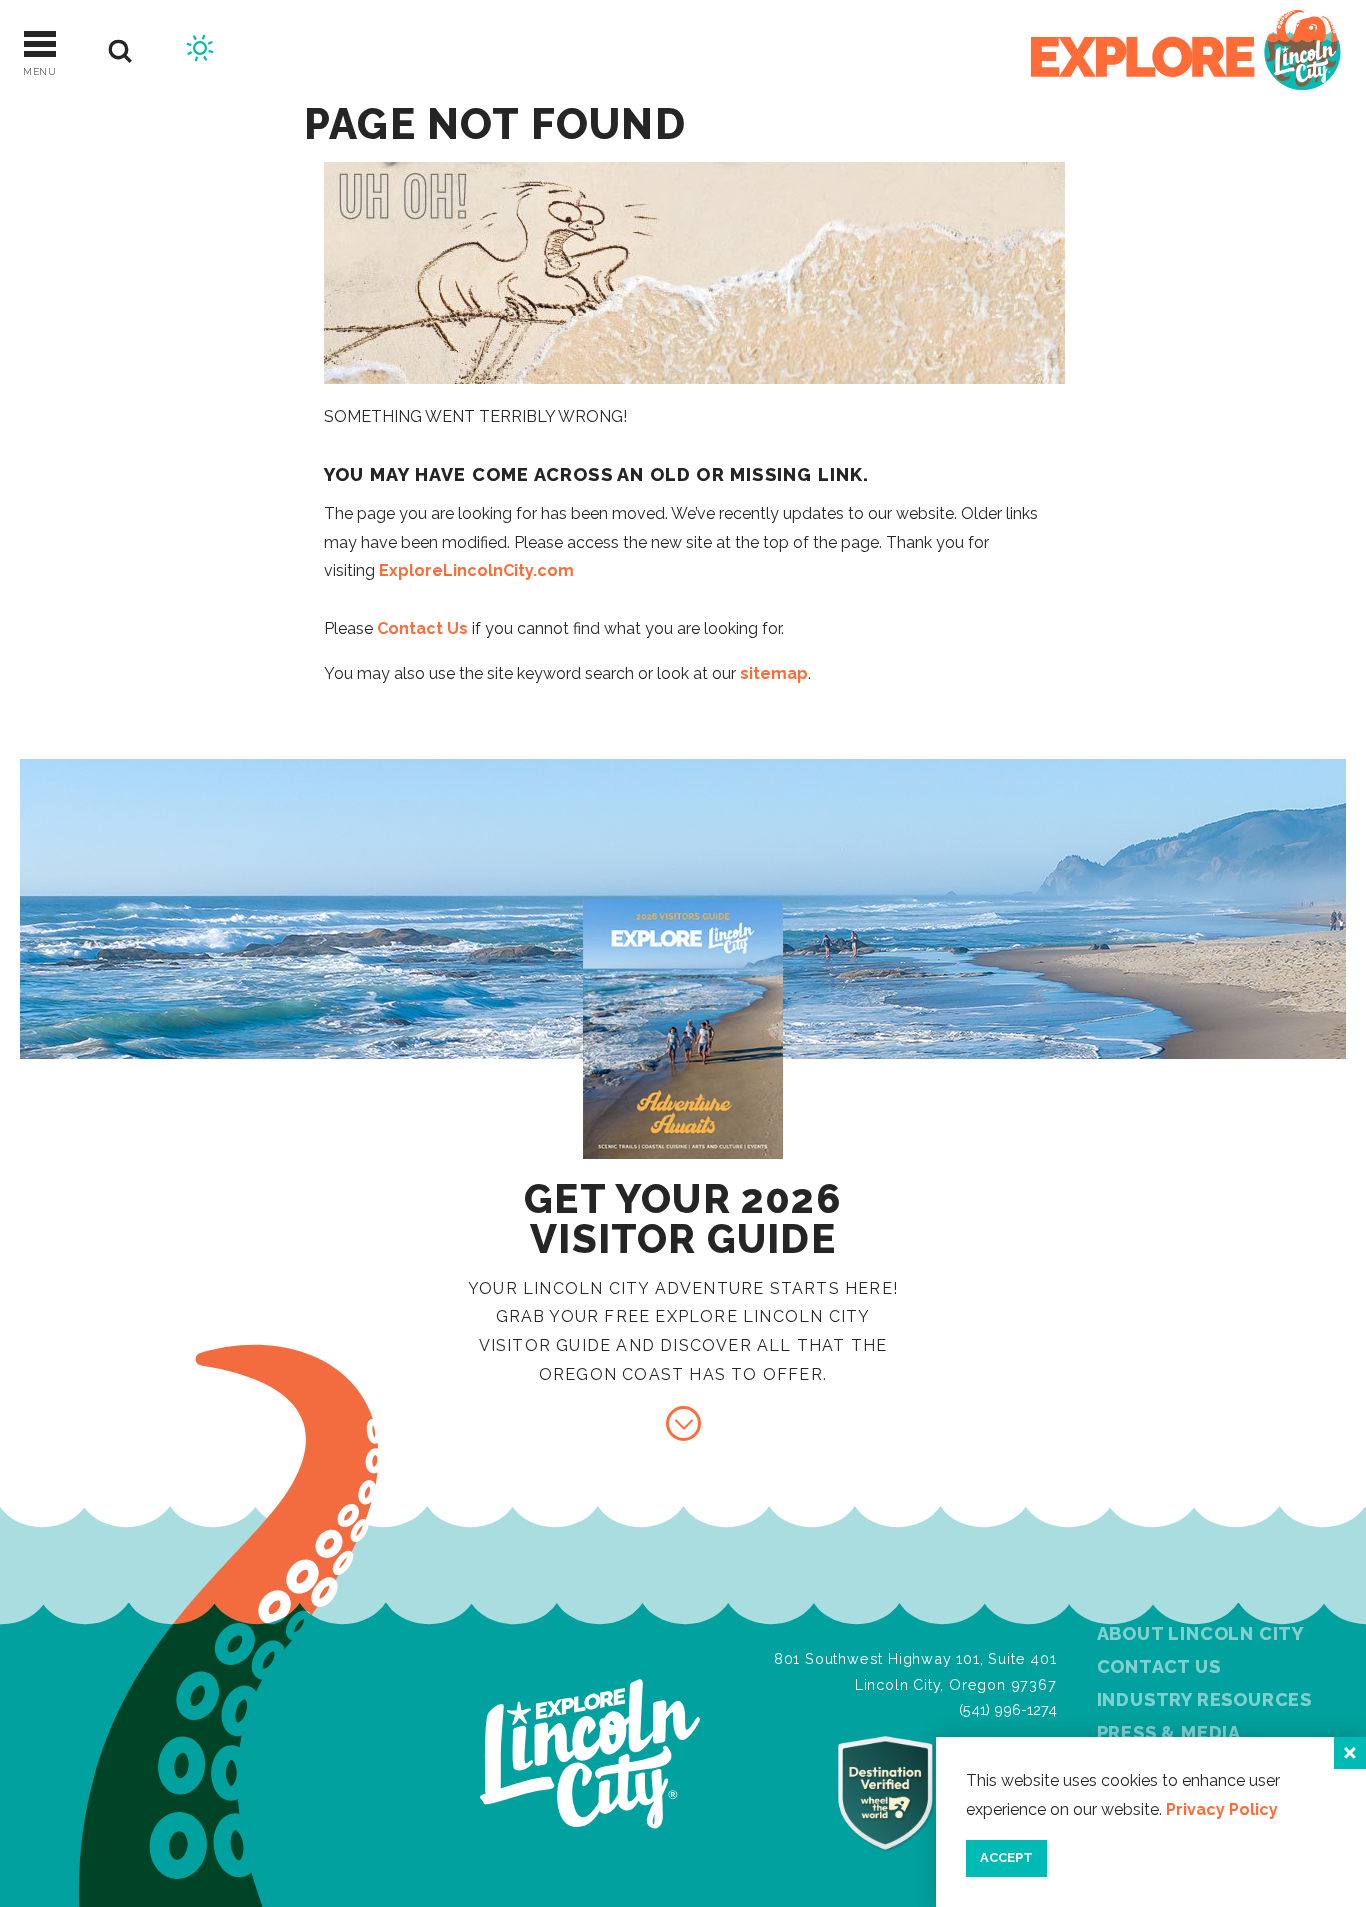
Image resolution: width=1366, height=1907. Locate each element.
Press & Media (1169, 1732)
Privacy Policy (1222, 1809)
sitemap (774, 673)
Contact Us (422, 628)
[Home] (1186, 51)
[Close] (1350, 1753)
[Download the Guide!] (683, 1423)
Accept (1006, 1857)
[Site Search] (120, 51)
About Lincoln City (1200, 1633)
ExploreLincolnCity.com (476, 570)
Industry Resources (1204, 1699)
